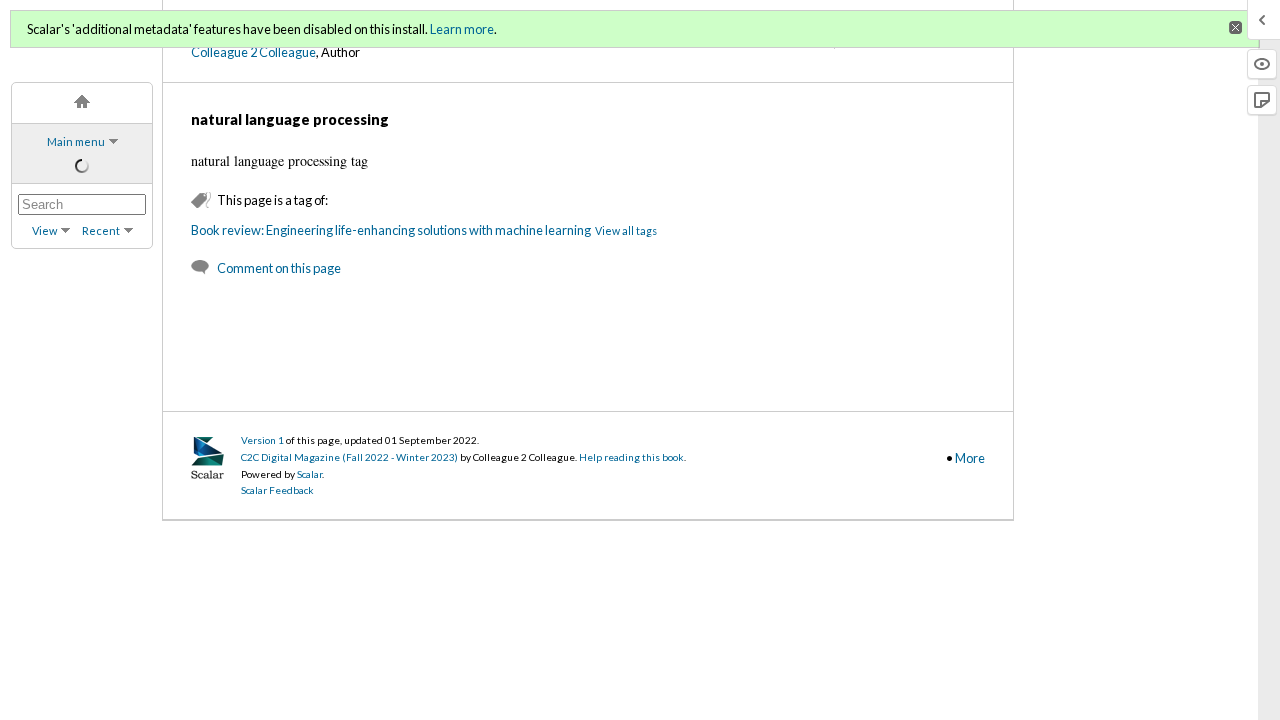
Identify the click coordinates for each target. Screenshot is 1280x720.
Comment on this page (279, 268)
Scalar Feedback (277, 490)
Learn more (462, 29)
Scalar (309, 474)
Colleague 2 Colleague (253, 52)
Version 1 (262, 440)
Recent (101, 230)
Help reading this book (631, 457)
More (970, 458)
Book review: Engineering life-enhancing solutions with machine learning (391, 230)
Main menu (76, 141)
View (44, 230)
